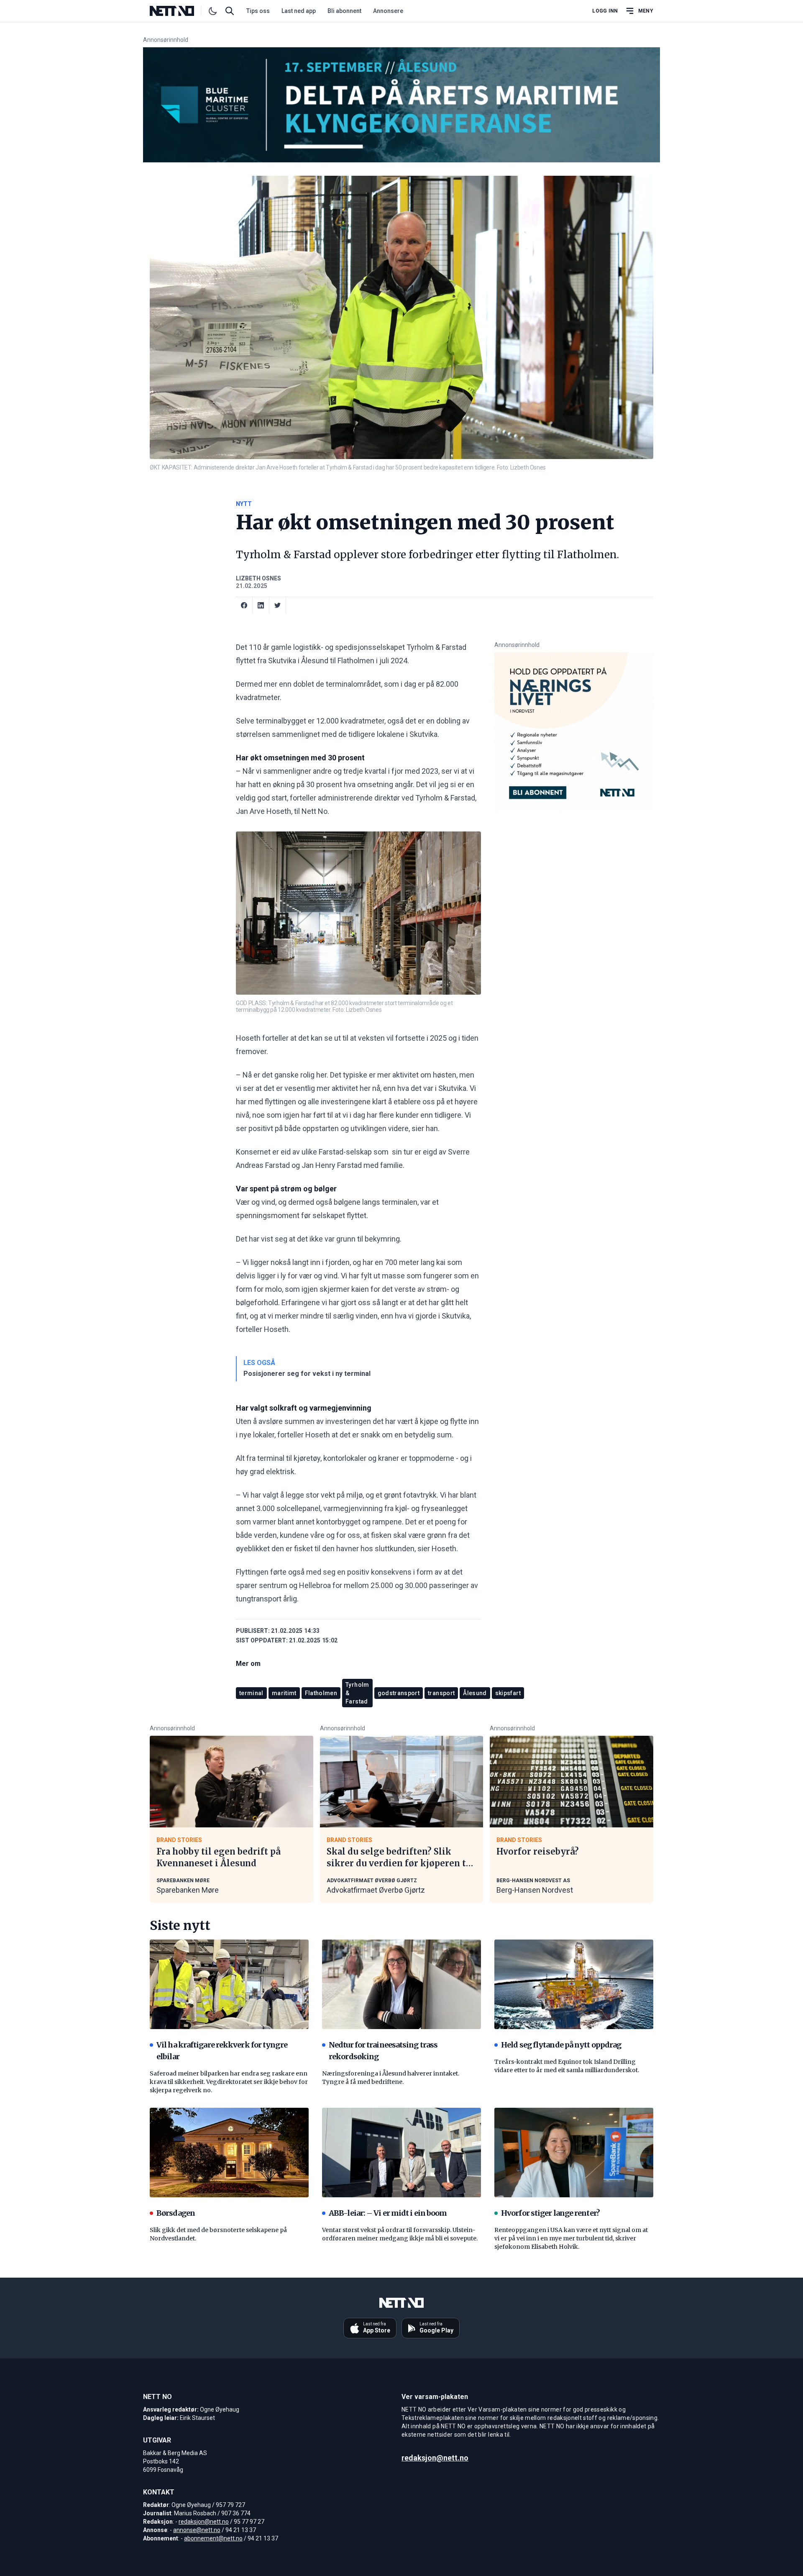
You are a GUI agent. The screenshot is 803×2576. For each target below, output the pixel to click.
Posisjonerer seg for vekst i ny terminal (307, 1374)
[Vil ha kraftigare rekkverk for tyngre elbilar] (229, 1984)
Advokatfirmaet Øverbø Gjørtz (376, 1890)
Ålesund (475, 1693)
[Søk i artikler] (230, 11)
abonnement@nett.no (213, 2538)
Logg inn (605, 11)
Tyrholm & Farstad (357, 1693)
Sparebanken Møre (188, 1890)
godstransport (399, 1693)
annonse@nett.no (197, 2530)
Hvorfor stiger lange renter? (550, 2213)
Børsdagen (176, 2213)
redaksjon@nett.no (204, 2522)
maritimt (284, 1693)
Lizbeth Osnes (258, 578)
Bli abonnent (344, 11)
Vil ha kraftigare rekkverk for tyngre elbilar (222, 2051)
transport (441, 1693)
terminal (251, 1693)
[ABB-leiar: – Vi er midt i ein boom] (401, 2153)
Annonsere (388, 11)
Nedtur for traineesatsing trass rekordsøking (383, 2051)
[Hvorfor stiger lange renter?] (574, 2153)
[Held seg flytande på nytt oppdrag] (574, 1984)
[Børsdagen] (229, 2153)
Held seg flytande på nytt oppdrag (561, 2045)
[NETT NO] (179, 11)
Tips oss (258, 11)
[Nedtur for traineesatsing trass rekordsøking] (401, 1984)
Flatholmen (321, 1693)
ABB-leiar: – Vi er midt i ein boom (388, 2213)
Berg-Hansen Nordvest (535, 1890)
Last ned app (299, 11)
